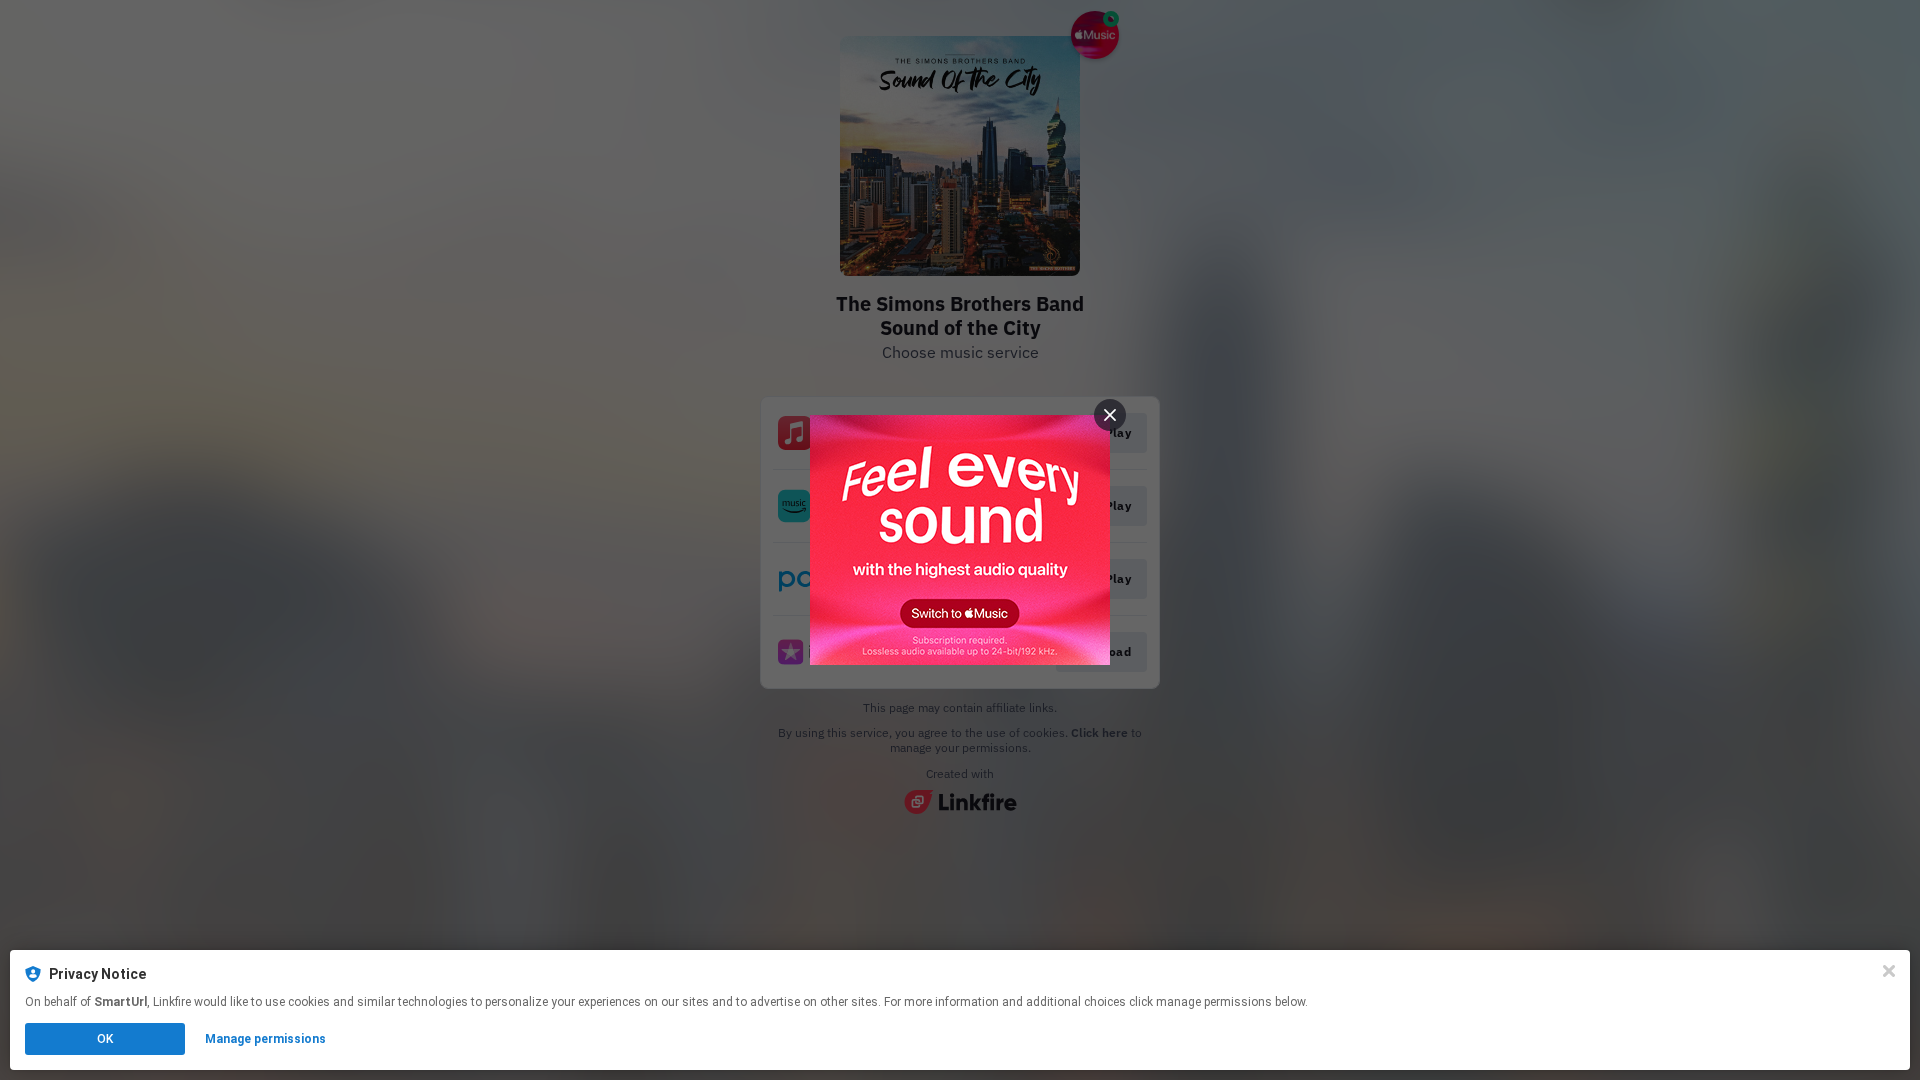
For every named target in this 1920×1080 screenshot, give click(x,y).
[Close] (1889, 971)
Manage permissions (265, 1039)
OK (105, 1039)
